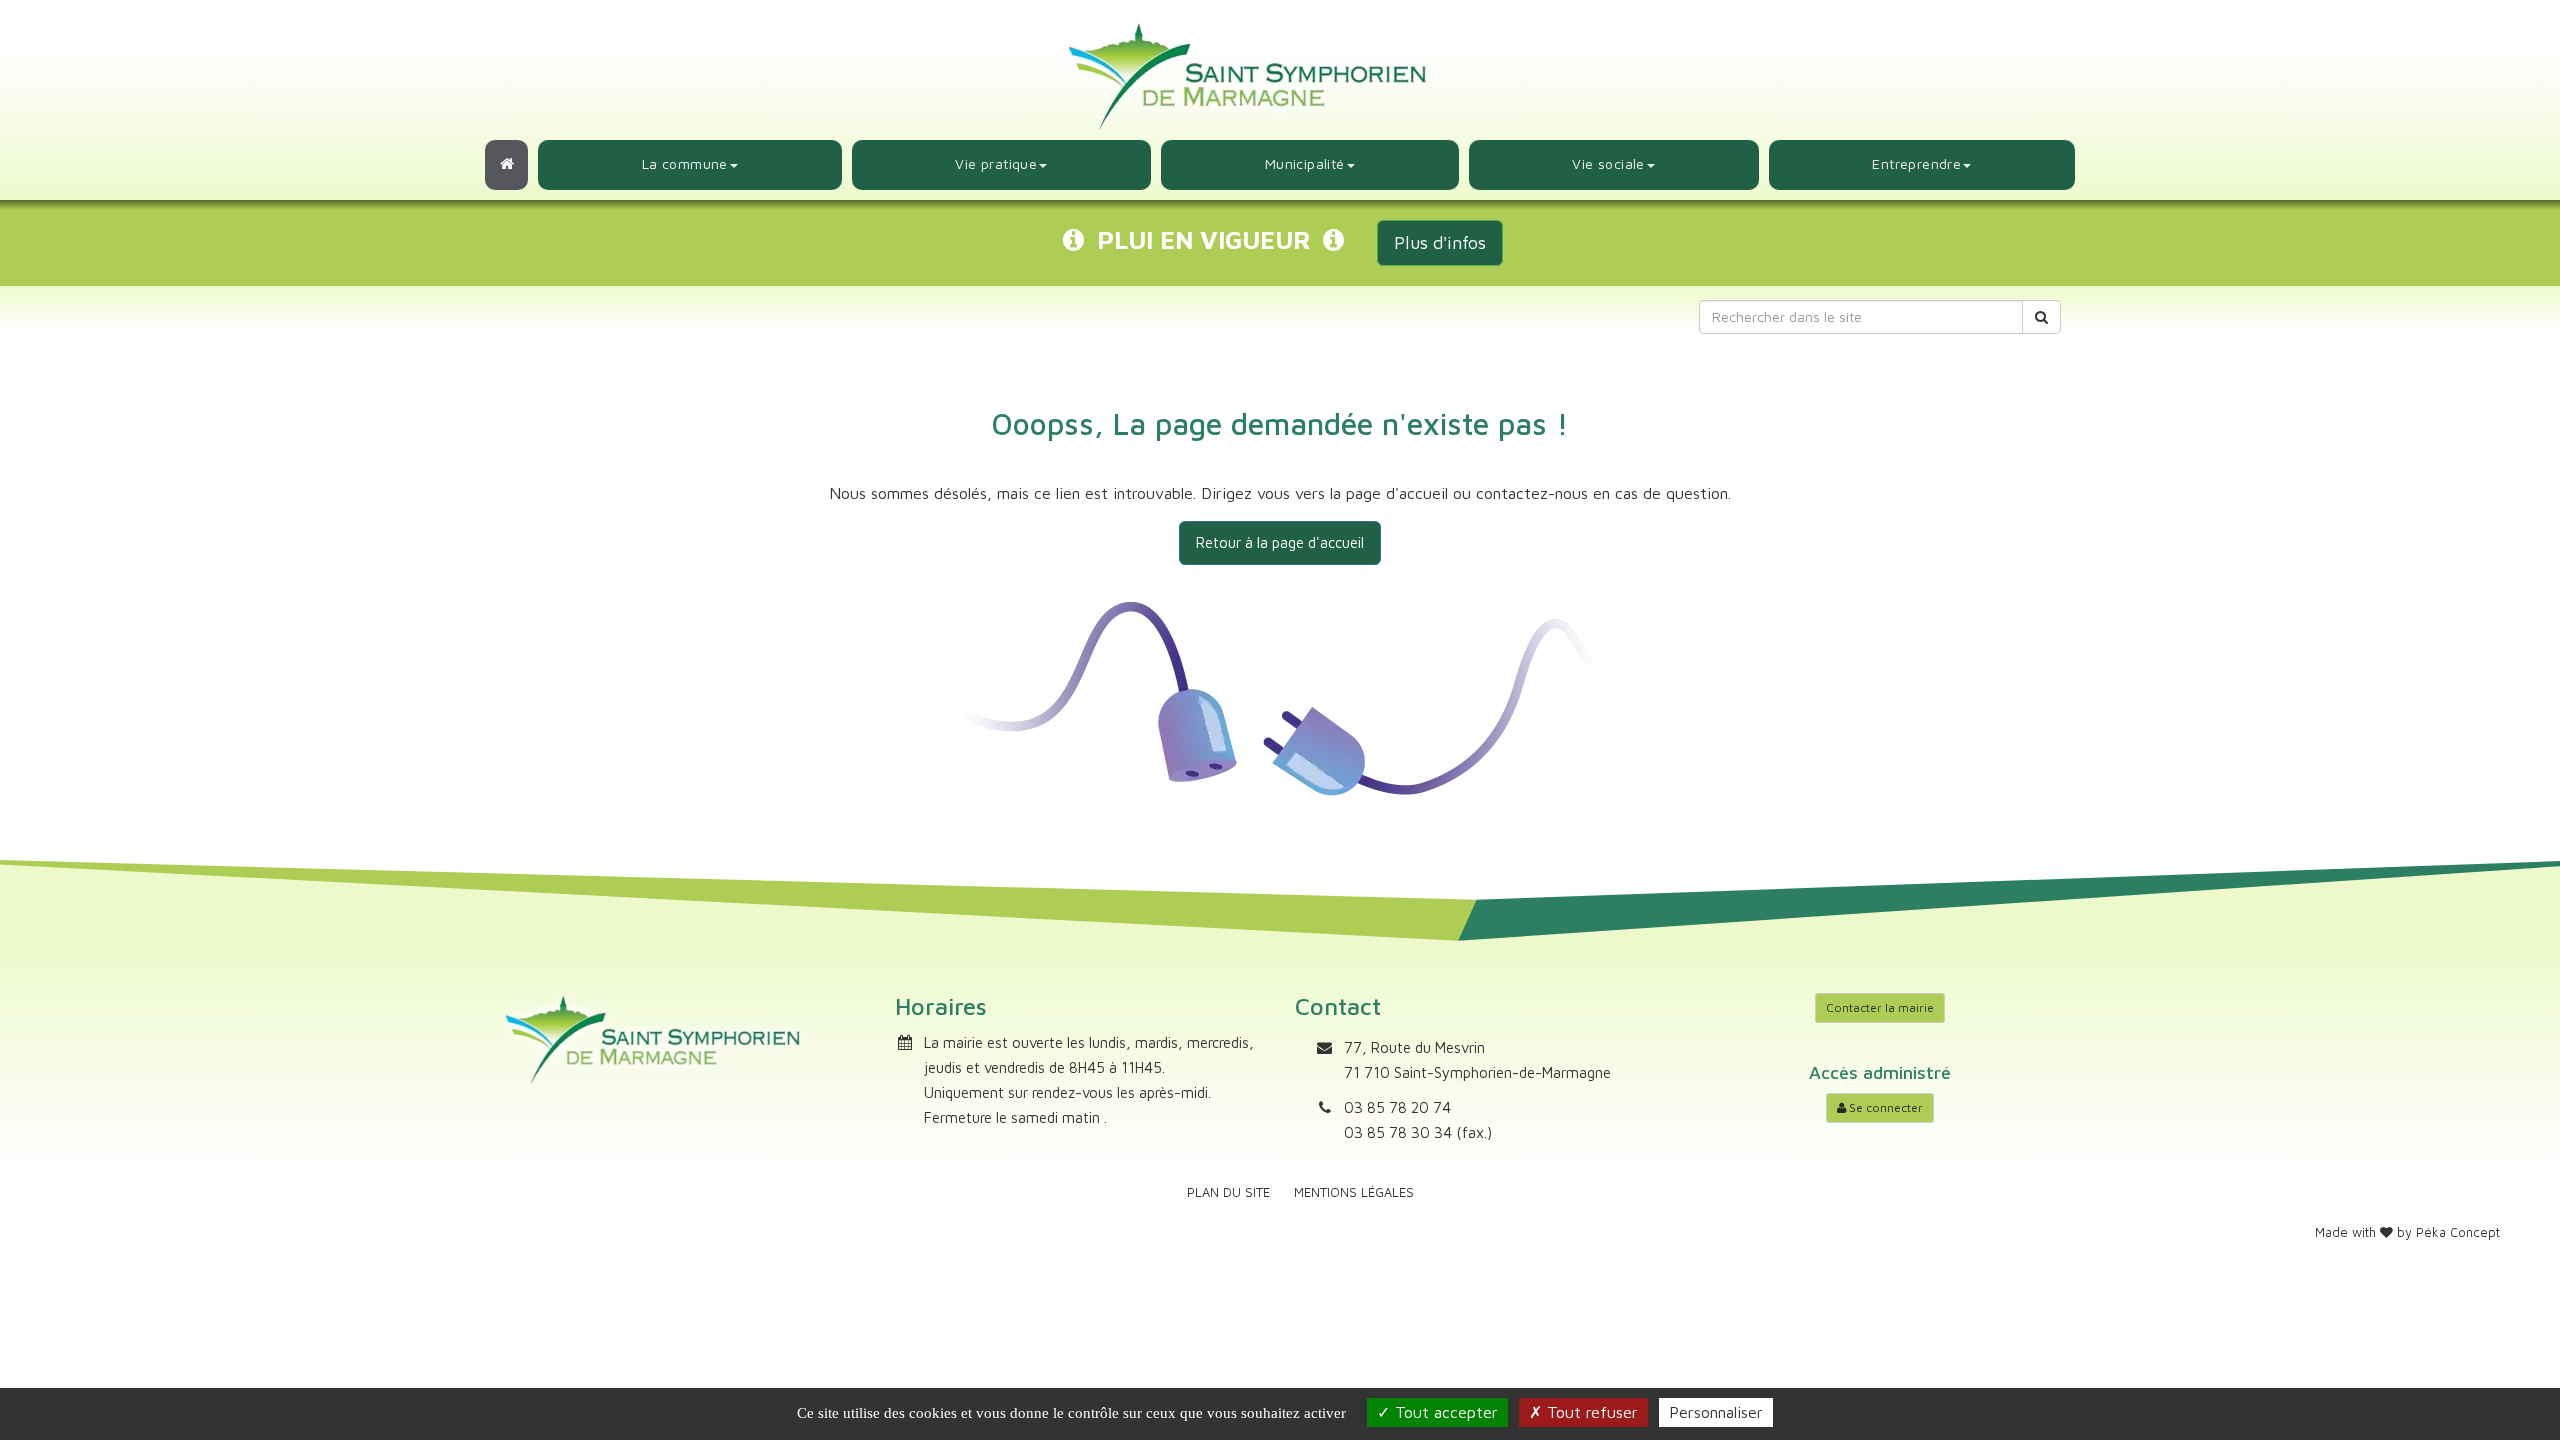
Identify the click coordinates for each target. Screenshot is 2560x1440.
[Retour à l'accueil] (506, 165)
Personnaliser (1716, 1412)
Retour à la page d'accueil (1280, 542)
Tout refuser (1590, 1412)
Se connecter (1884, 1107)
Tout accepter (1444, 1412)
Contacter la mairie (1880, 1007)
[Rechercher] (2041, 317)
